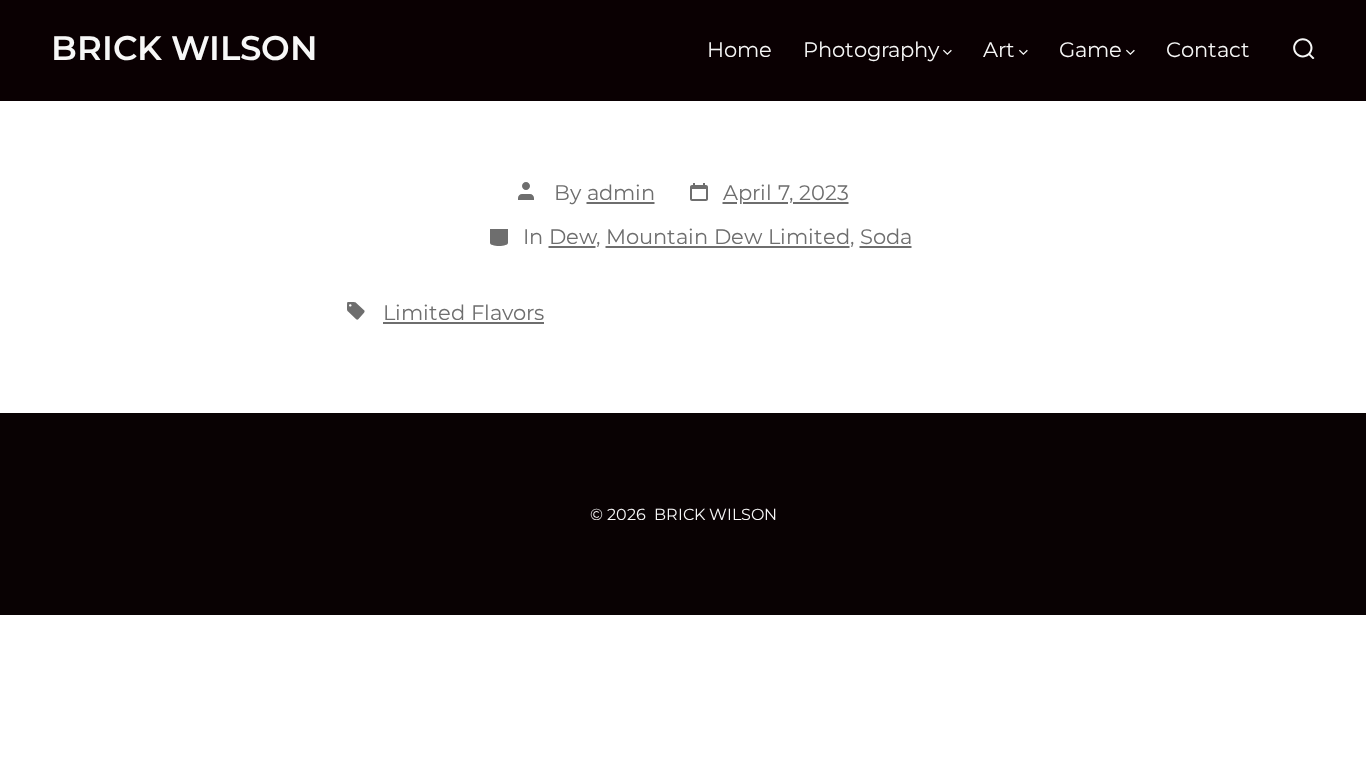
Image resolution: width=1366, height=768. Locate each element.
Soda (886, 236)
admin (621, 192)
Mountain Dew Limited (728, 236)
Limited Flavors (463, 312)
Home (739, 49)
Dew (572, 236)
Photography (871, 49)
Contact (1208, 49)
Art (999, 49)
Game (1090, 49)
